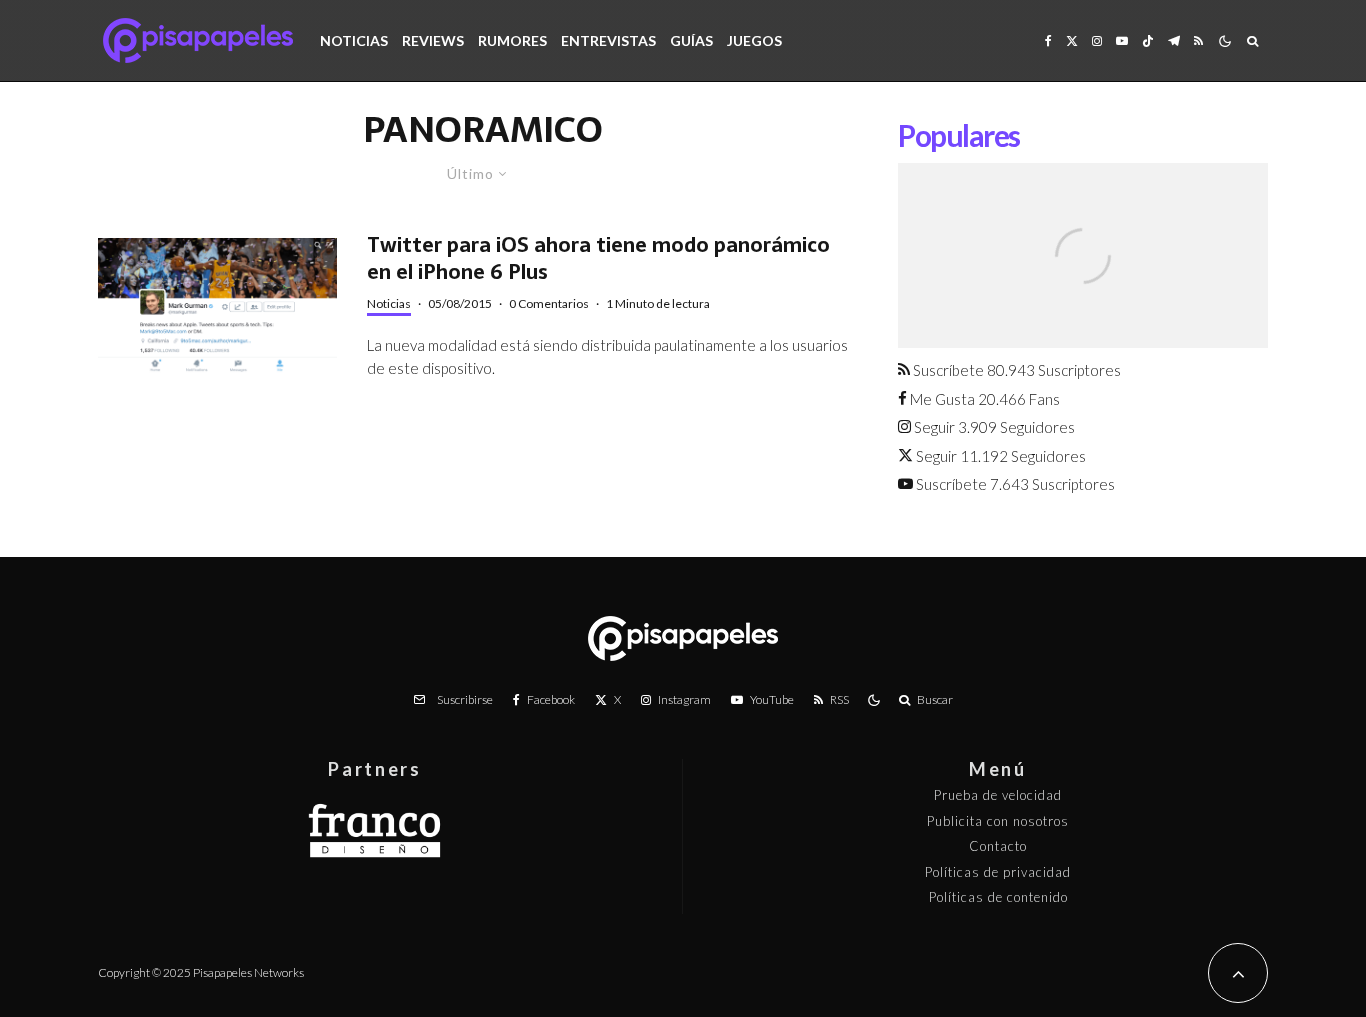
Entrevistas (608, 40)
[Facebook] (1048, 40)
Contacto (998, 846)
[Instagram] (1097, 40)
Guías (691, 40)
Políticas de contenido (998, 897)
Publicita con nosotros (998, 821)
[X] (1072, 40)
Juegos (754, 40)
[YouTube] (1122, 40)
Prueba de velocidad (998, 795)
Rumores (512, 40)
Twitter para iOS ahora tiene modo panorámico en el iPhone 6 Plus (598, 258)
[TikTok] (1148, 40)
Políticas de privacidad (998, 872)
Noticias (354, 40)
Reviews (433, 40)
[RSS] (1198, 40)
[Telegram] (1174, 40)
